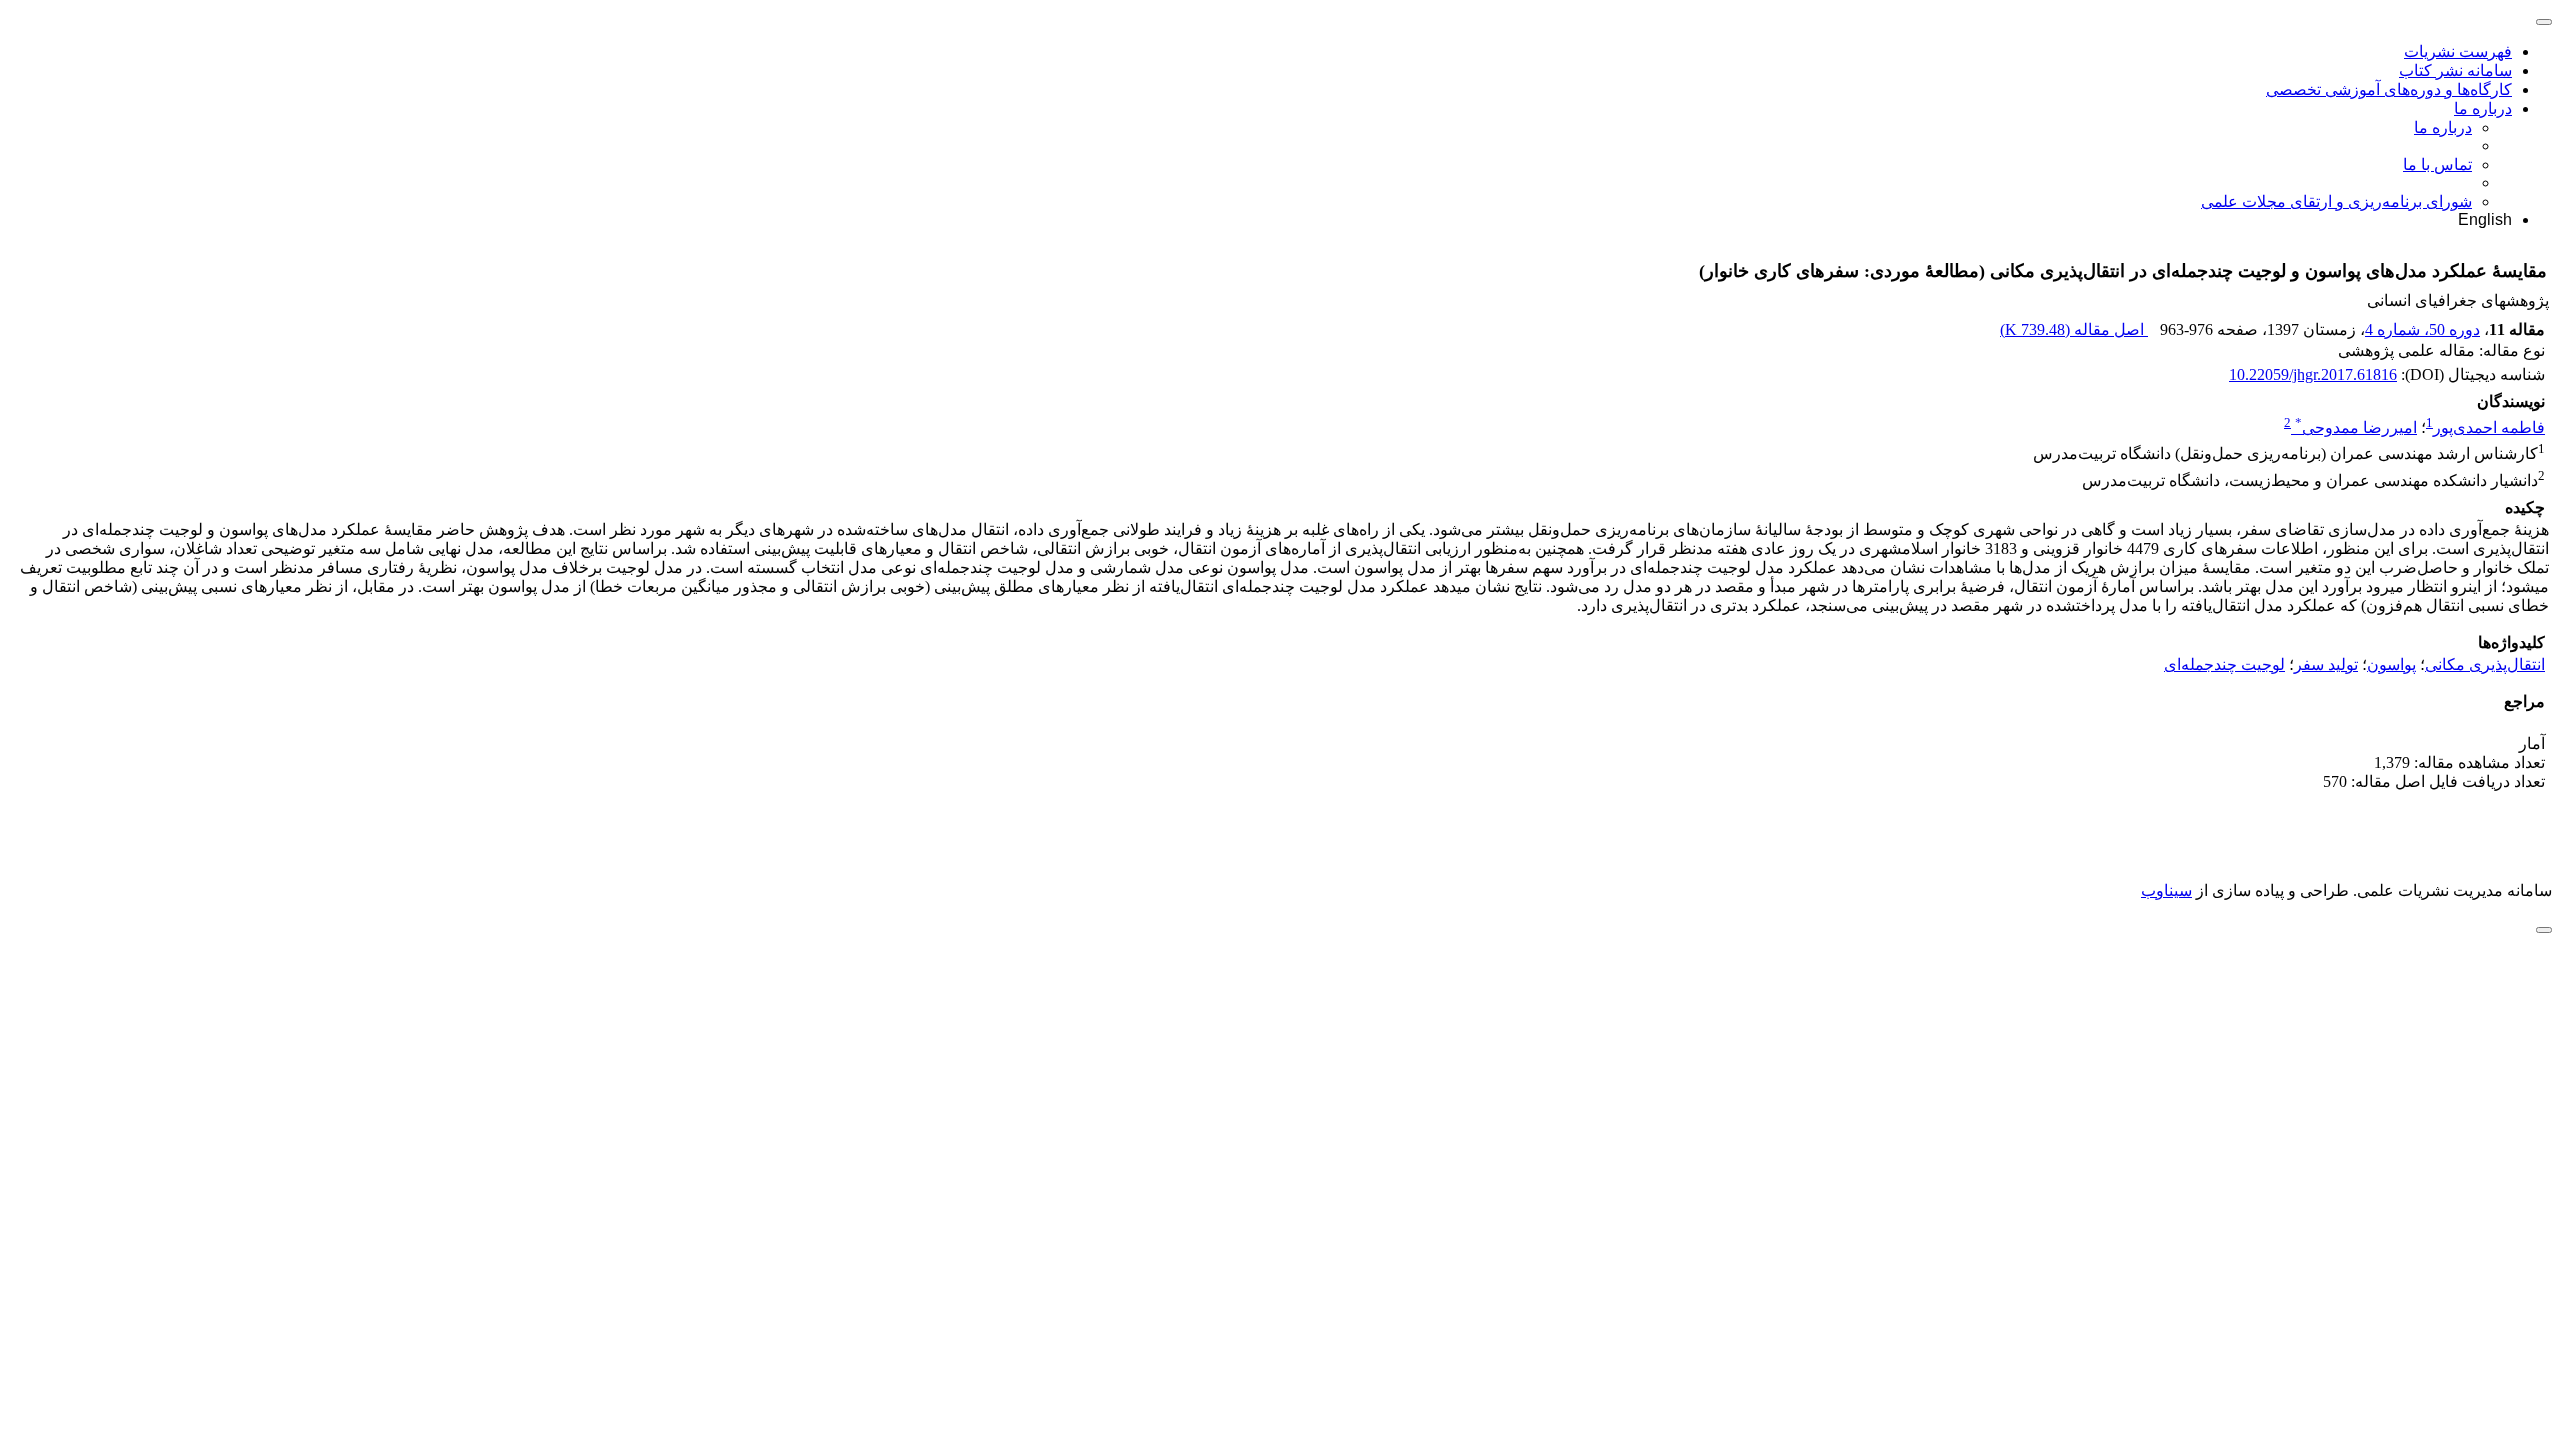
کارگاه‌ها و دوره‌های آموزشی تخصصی (2389, 89)
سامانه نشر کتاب (2455, 70)
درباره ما (2483, 108)
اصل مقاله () (2074, 329)
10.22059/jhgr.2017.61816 (2313, 374)
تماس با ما (2437, 164)
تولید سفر (2326, 664)
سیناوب (2166, 890)
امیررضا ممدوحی (2356, 427)
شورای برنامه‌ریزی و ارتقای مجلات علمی (2336, 201)
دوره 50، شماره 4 (2422, 329)
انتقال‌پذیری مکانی (2485, 664)
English (2485, 219)
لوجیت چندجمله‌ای (2224, 664)
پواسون (2391, 664)
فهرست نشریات (2458, 51)
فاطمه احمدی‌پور (2489, 427)
